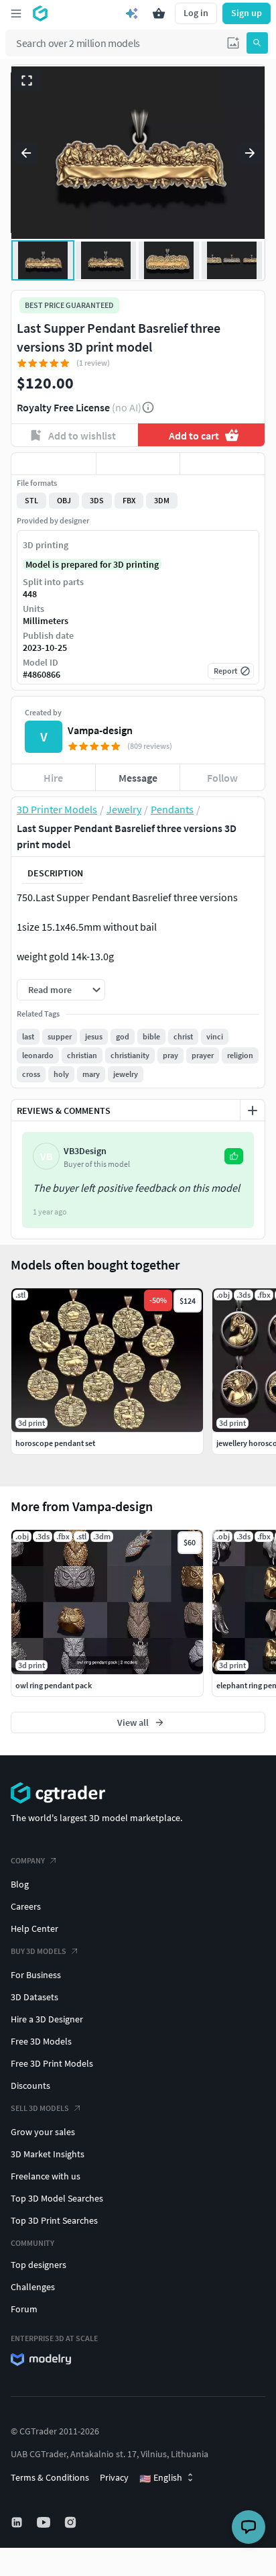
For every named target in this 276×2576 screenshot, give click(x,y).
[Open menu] (16, 13)
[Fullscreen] (27, 81)
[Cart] (159, 13)
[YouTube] (45, 2522)
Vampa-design (100, 730)
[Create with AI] (132, 13)
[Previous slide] (26, 153)
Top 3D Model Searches (57, 2198)
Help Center (34, 1928)
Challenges (33, 2287)
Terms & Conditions (50, 2477)
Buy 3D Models (39, 1951)
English (161, 2478)
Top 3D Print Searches (54, 2220)
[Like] (54, 464)
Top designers (39, 2265)
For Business (36, 1975)
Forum (24, 2309)
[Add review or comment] (253, 1111)
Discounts (30, 2085)
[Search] (257, 43)
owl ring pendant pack (54, 1685)
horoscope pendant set (55, 1443)
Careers (26, 1906)
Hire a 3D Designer (47, 2019)
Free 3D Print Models (52, 2063)
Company (28, 1860)
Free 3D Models (41, 2041)
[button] (233, 43)
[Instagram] (72, 2522)
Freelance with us (46, 2176)
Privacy (114, 2477)
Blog (20, 1884)
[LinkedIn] (18, 2522)
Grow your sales (43, 2132)
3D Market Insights (48, 2154)
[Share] (222, 464)
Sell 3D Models (40, 2108)
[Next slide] (250, 153)
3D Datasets (34, 1997)
